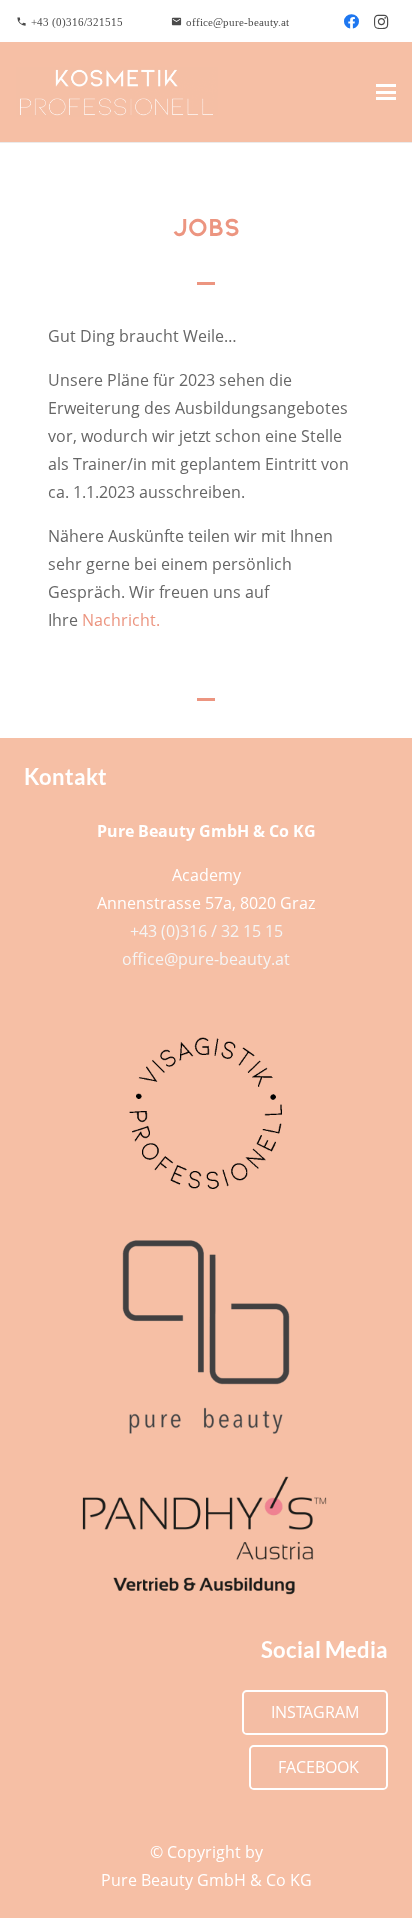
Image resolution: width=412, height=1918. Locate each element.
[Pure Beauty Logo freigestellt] (206, 1337)
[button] (386, 92)
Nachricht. (121, 620)
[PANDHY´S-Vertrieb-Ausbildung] (206, 1536)
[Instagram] (381, 22)
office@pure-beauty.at (206, 959)
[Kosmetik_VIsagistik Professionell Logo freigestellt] (206, 1113)
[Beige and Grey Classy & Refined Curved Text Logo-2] (117, 92)
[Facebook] (351, 22)
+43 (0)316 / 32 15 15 (206, 931)
